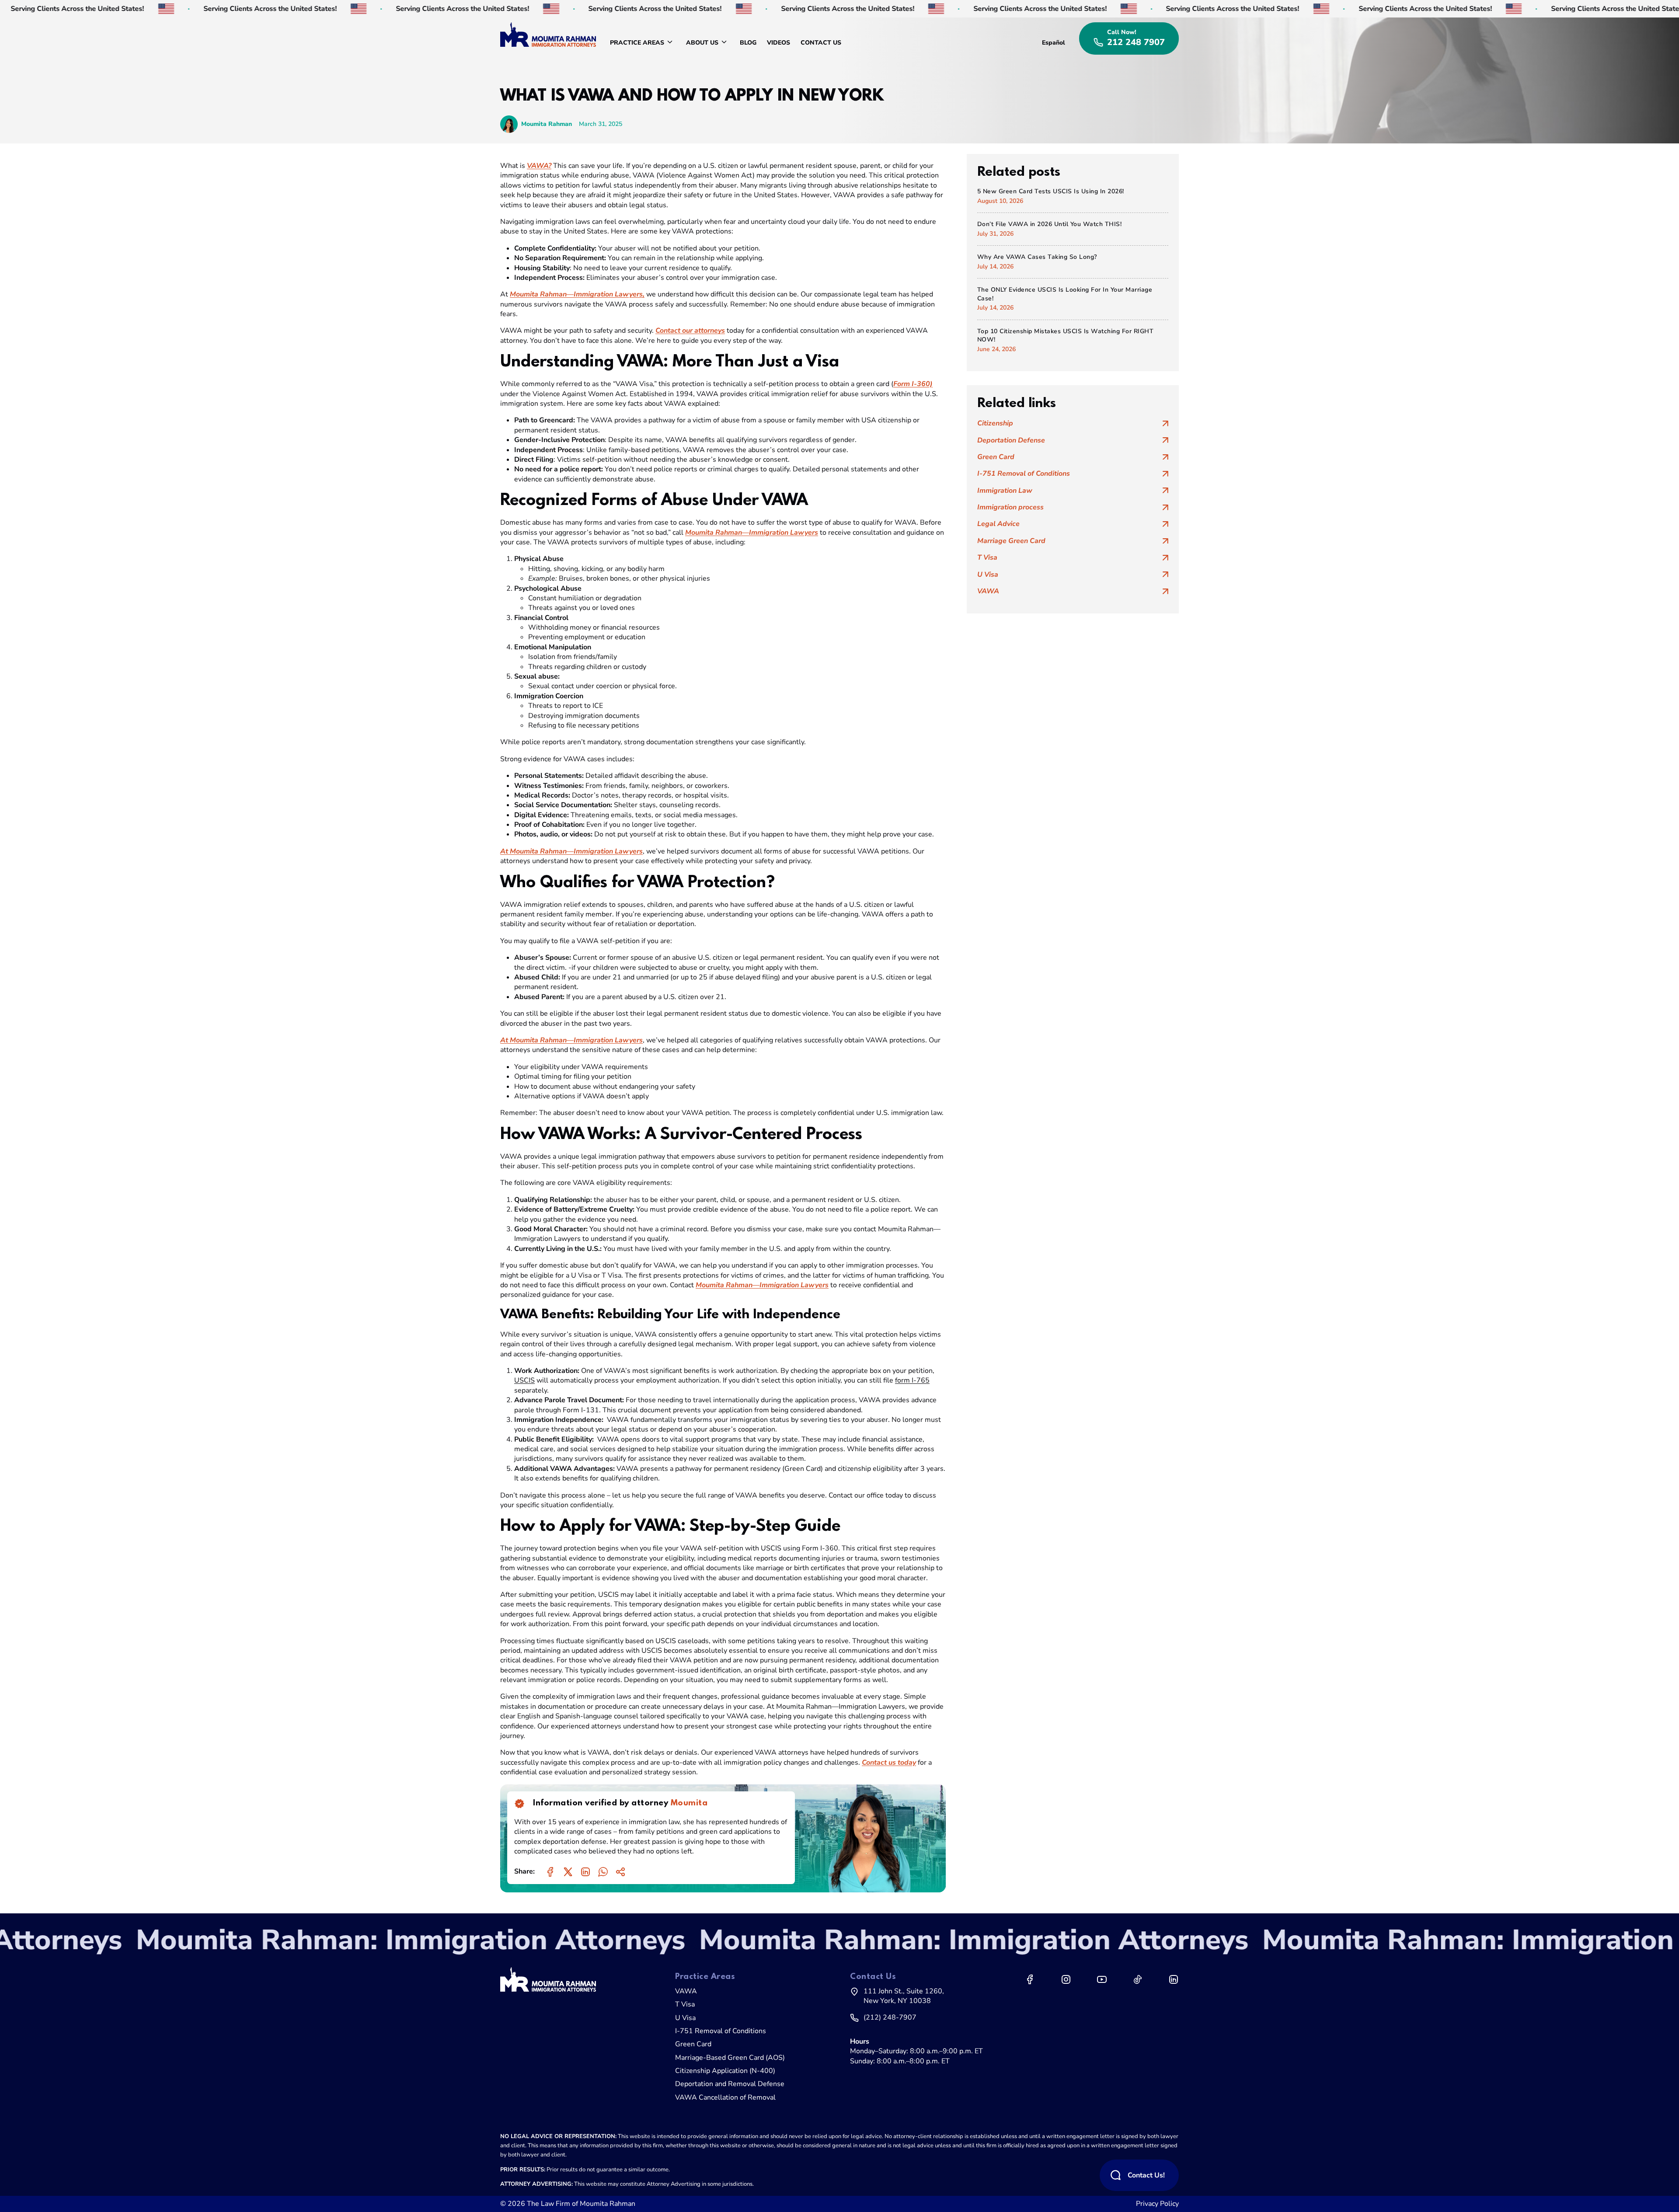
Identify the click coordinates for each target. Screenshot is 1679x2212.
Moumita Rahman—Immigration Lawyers (752, 533)
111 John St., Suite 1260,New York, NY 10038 (904, 1996)
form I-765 (912, 1380)
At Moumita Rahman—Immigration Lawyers (571, 851)
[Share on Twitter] (568, 1872)
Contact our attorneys (690, 331)
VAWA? (539, 166)
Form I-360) (913, 384)
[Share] (620, 1872)
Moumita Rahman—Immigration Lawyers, (577, 294)
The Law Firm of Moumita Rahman (581, 2204)
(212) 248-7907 (890, 2017)
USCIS (524, 1380)
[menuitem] (643, 43)
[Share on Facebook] (550, 1872)
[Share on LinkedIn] (585, 1872)
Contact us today (889, 1763)
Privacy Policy (1157, 2204)
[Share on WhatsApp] (603, 1872)
